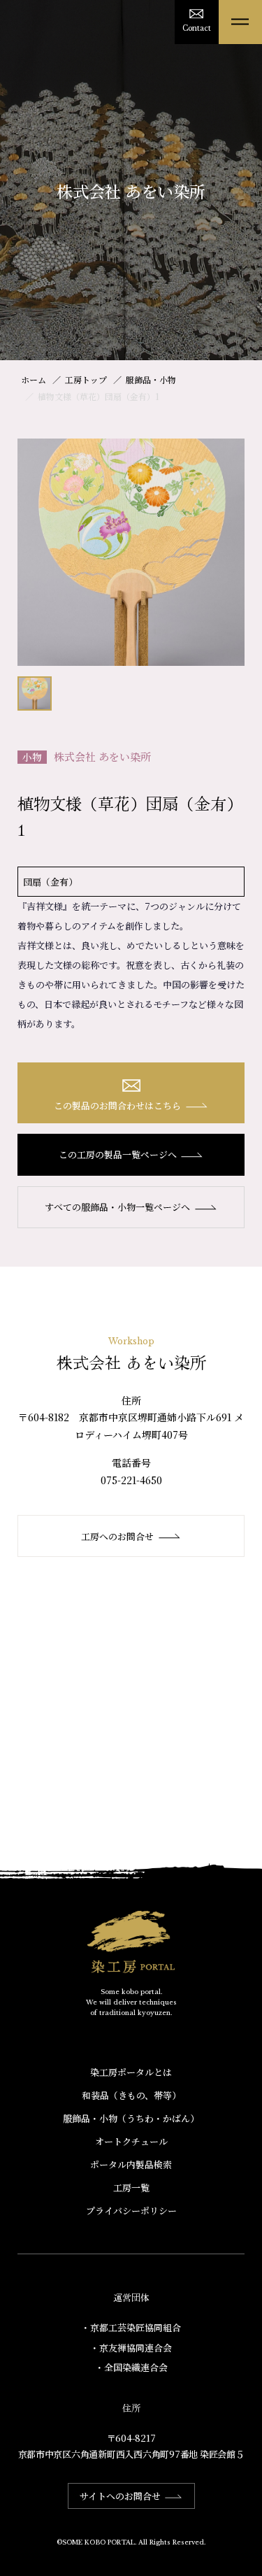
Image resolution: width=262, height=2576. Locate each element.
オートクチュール (131, 2141)
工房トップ (86, 379)
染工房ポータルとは (131, 2072)
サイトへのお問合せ (120, 2496)
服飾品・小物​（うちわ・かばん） (131, 2118)
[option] (131, 552)
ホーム (34, 379)
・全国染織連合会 (131, 2367)
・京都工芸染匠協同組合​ (131, 2327)
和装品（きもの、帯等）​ (131, 2095)
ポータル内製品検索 (131, 2164)
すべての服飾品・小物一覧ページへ (117, 1207)
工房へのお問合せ (117, 1536)
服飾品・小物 (151, 379)
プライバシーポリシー (131, 2211)
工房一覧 (131, 2187)
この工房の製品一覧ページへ (118, 1154)
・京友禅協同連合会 (131, 2348)
